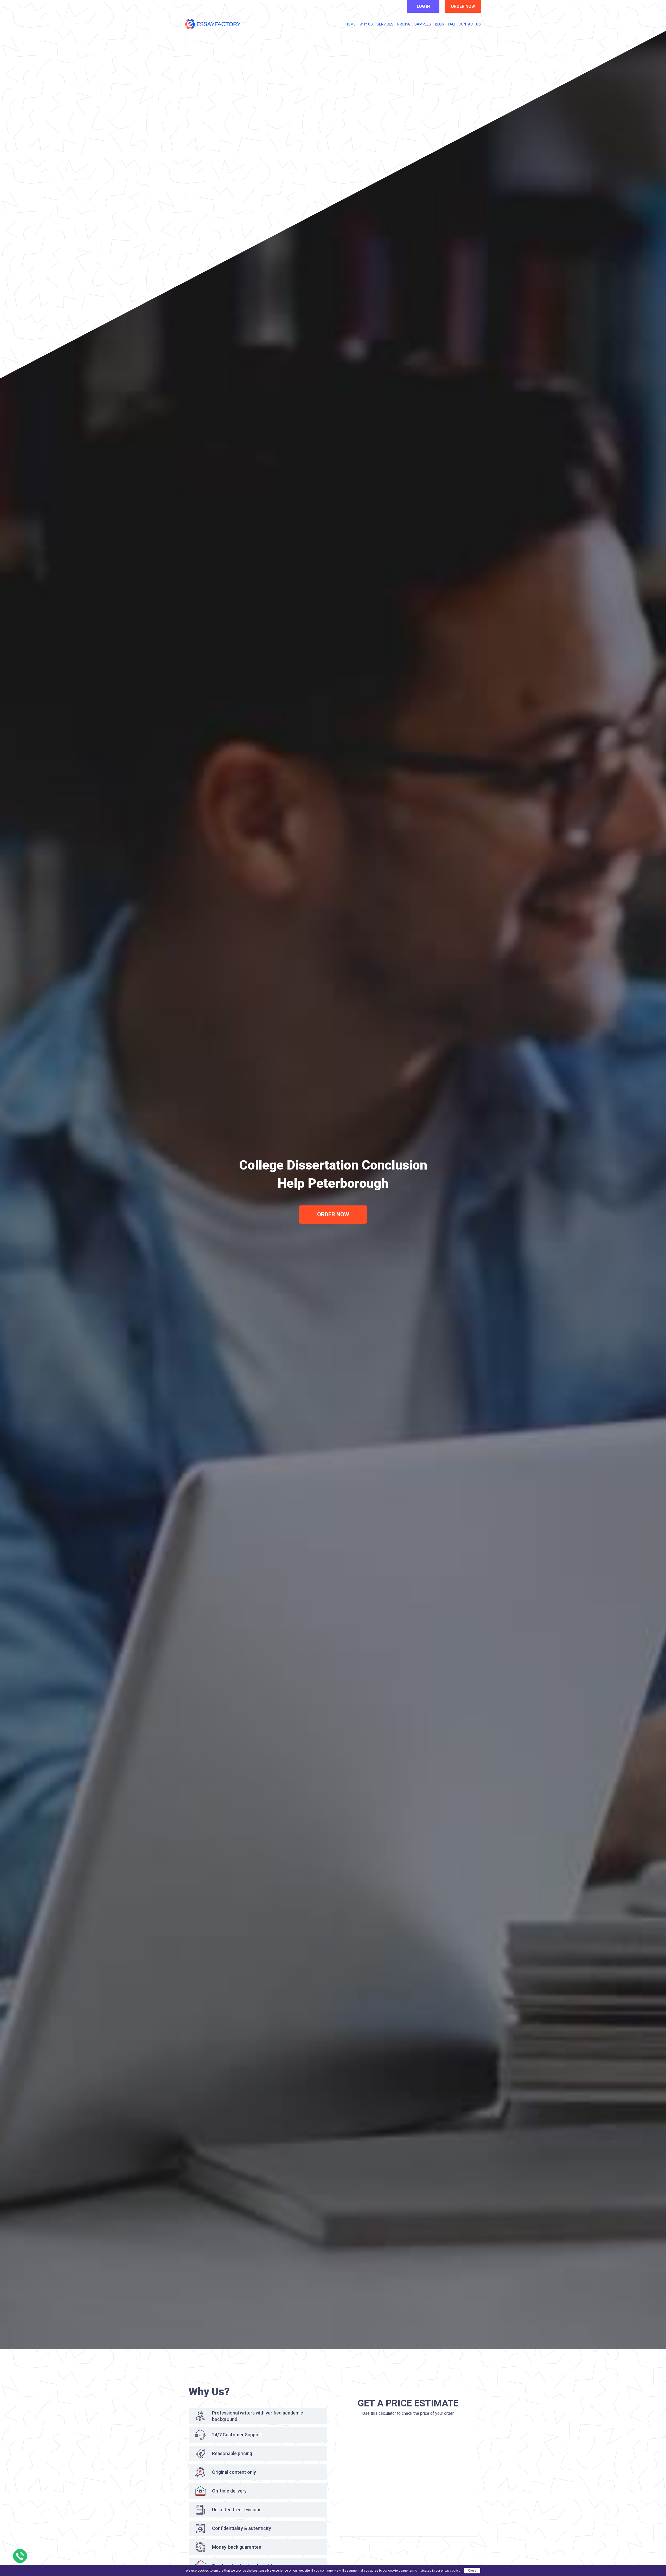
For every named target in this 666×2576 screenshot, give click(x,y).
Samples (423, 24)
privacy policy (451, 2571)
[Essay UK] (213, 24)
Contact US (470, 24)
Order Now (333, 1214)
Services (385, 24)
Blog (440, 24)
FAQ (451, 24)
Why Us (366, 24)
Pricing (404, 24)
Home (351, 24)
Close (472, 2571)
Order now (463, 6)
